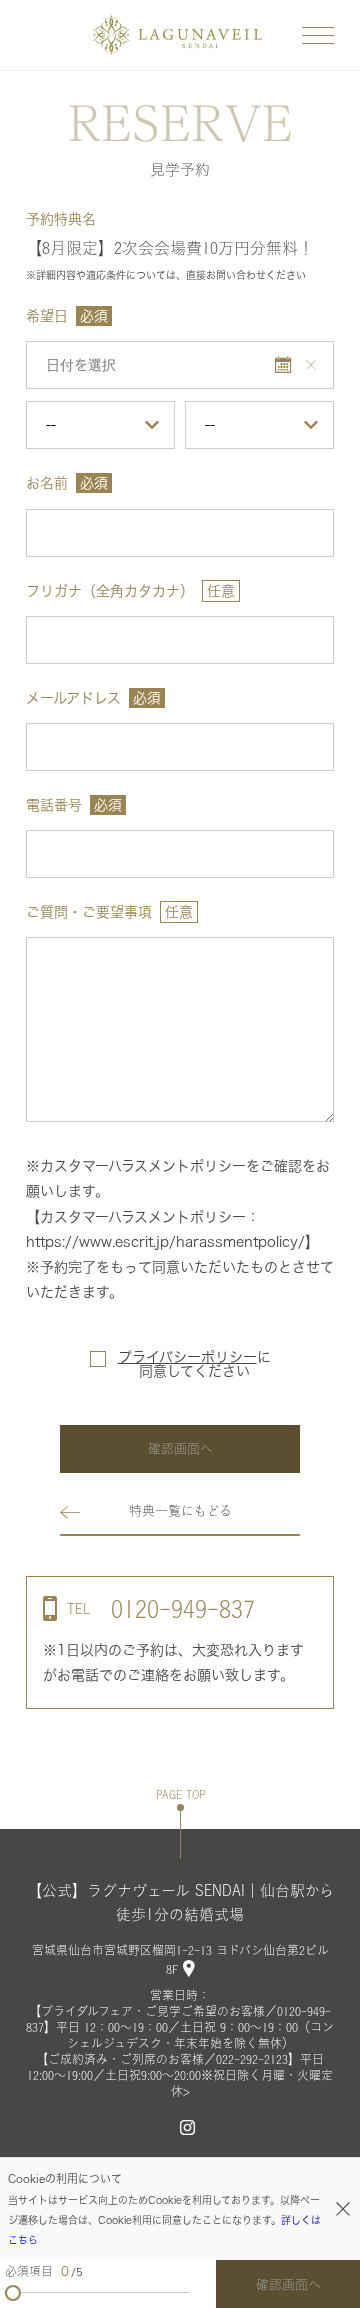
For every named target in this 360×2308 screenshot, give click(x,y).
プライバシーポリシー (187, 1357)
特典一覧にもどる (180, 1510)
